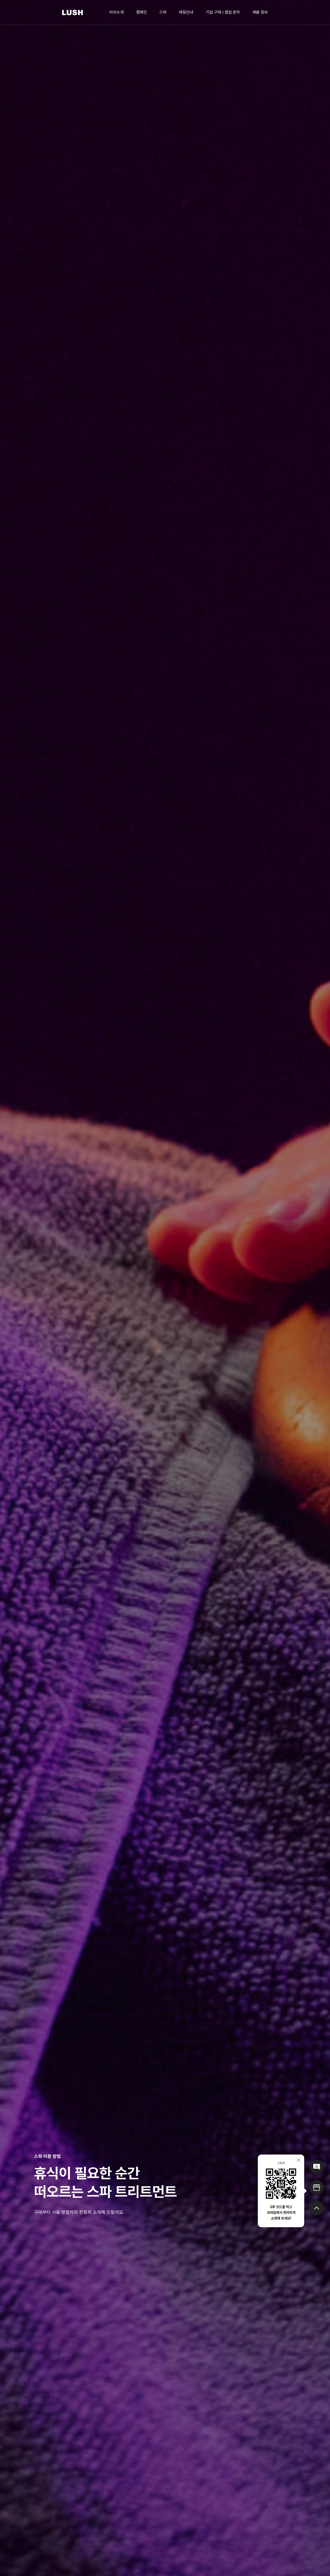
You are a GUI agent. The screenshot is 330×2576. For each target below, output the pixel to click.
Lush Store (317, 2188)
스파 (163, 12)
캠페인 (142, 12)
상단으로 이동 (317, 2208)
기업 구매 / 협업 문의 (223, 12)
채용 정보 (260, 12)
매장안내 (186, 12)
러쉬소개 (117, 12)
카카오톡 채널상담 (317, 2167)
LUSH (73, 13)
